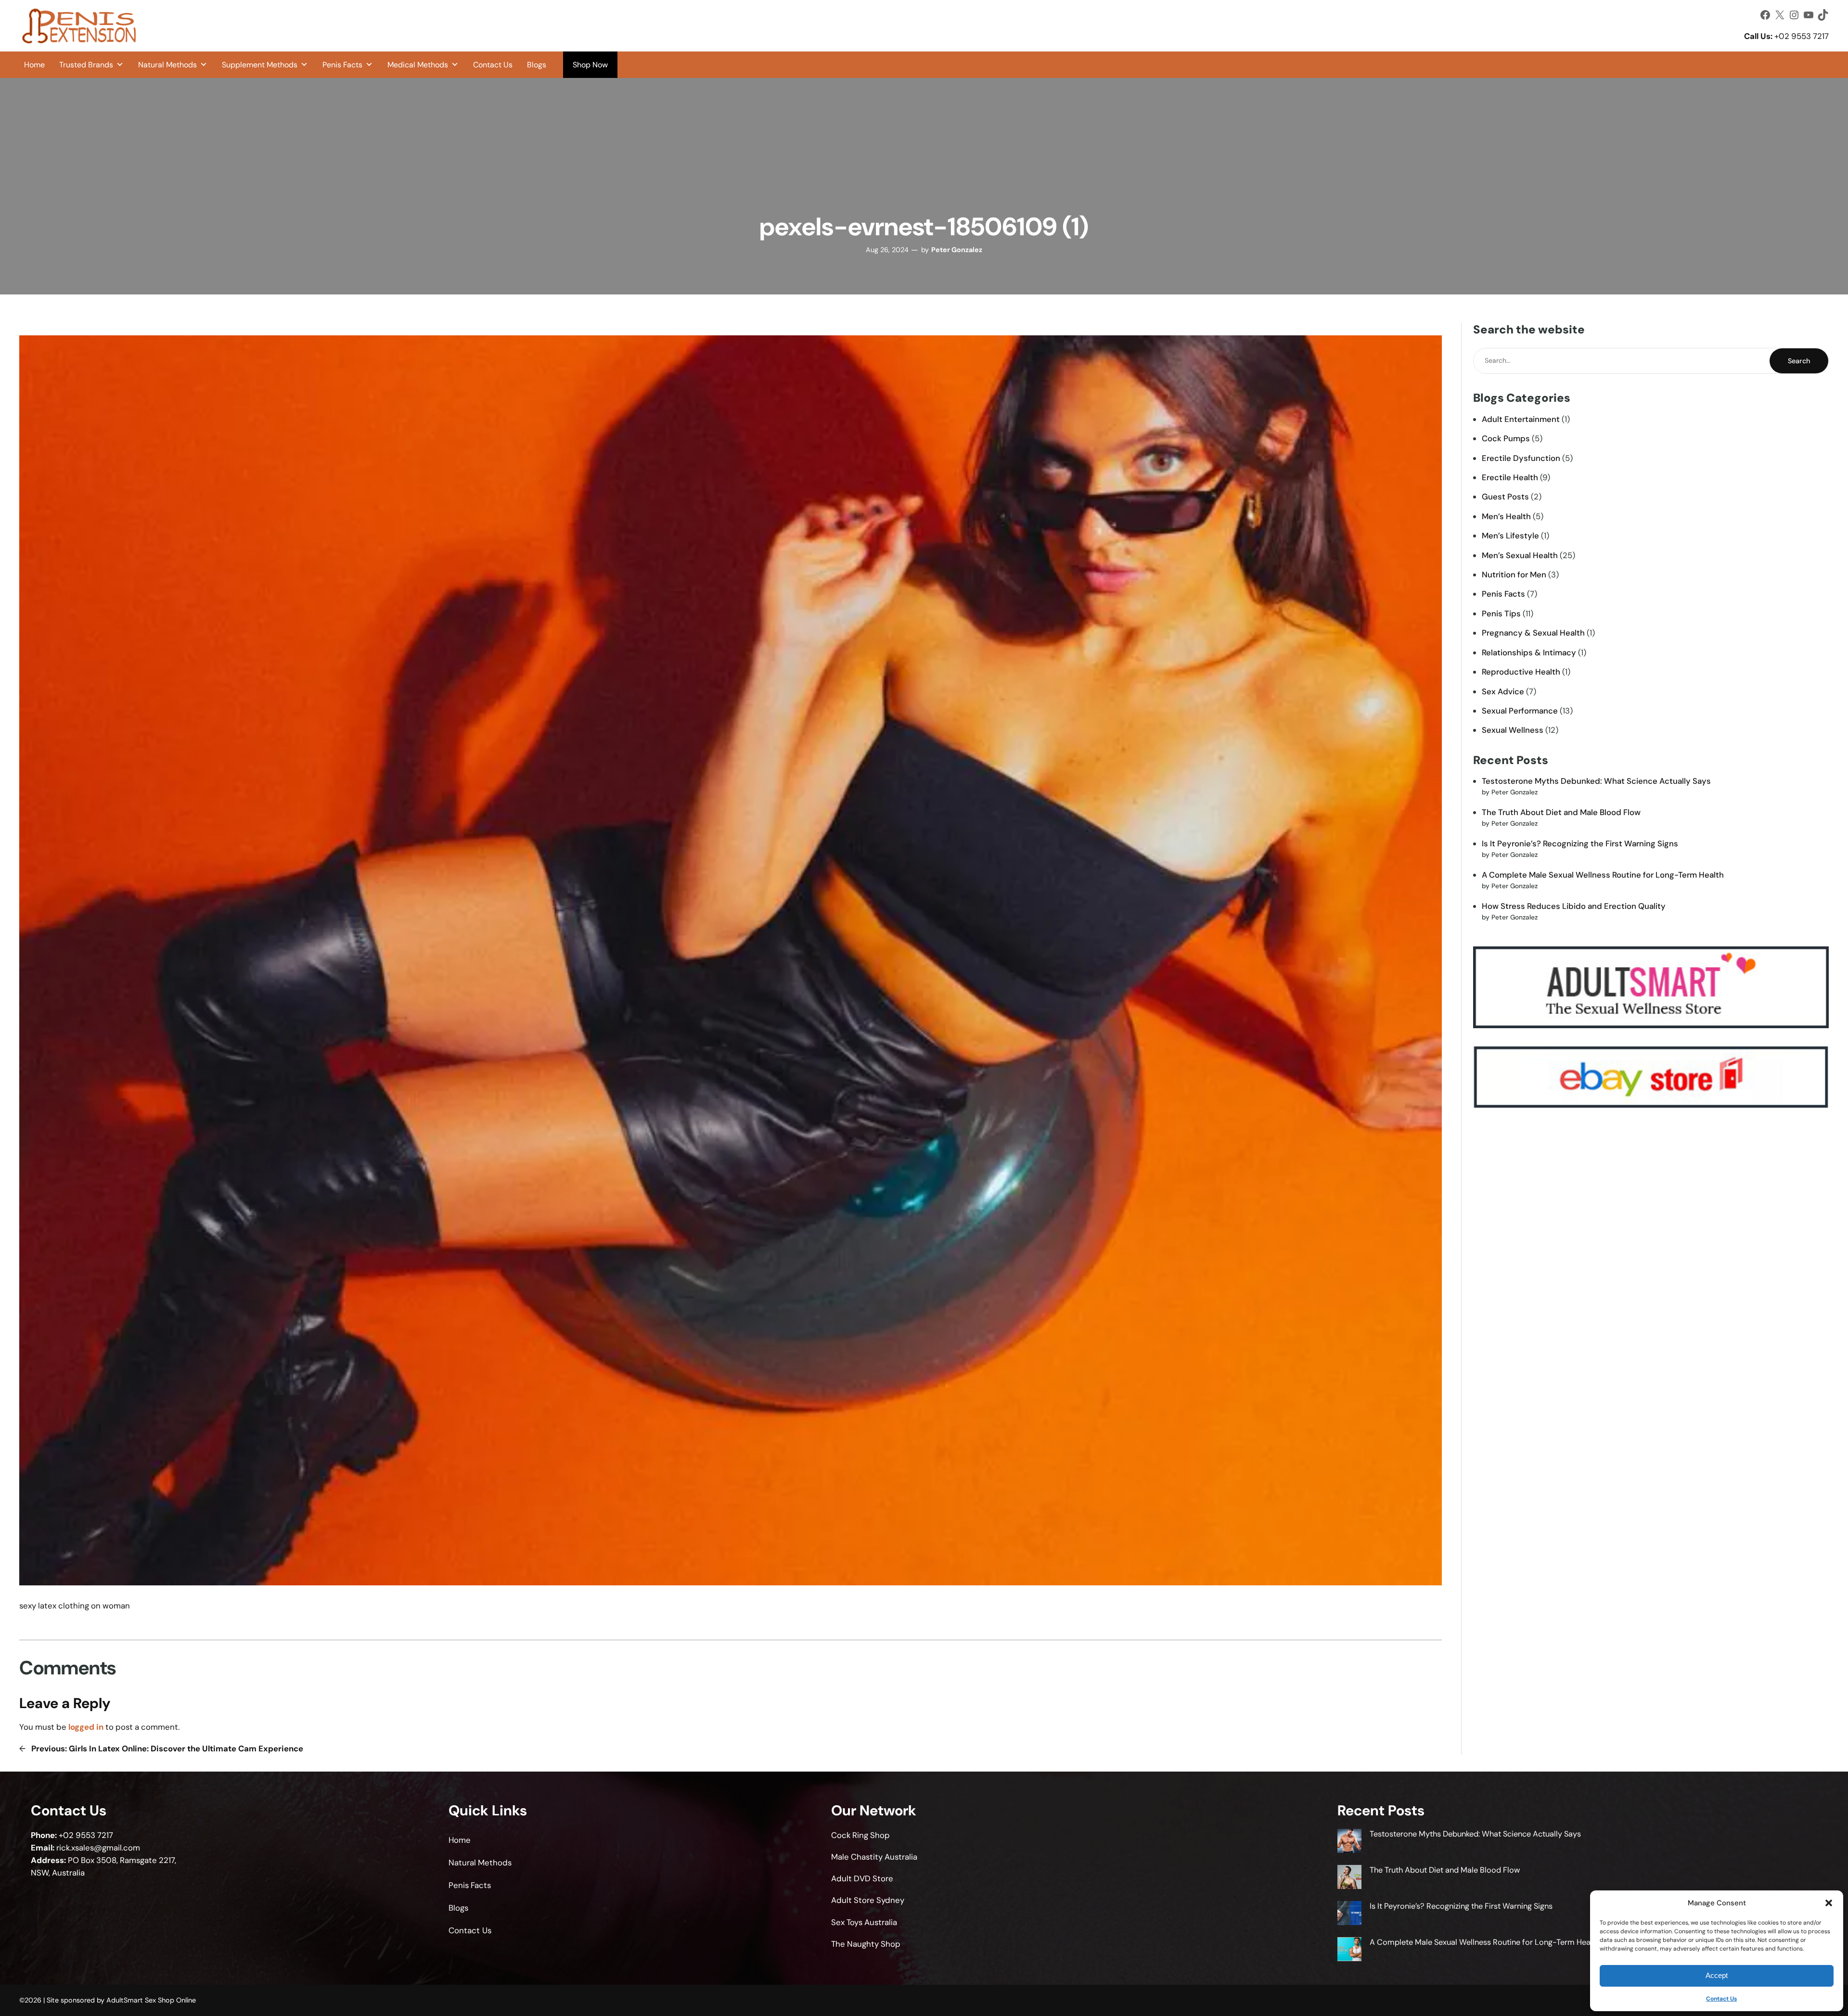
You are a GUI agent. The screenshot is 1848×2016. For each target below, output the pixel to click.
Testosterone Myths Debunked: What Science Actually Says (1596, 781)
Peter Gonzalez (957, 250)
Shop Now (590, 65)
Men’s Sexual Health (1520, 555)
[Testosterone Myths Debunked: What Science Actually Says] (1349, 1842)
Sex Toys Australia (864, 1922)
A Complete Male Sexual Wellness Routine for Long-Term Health (1603, 875)
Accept (1717, 1975)
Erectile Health (1510, 477)
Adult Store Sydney (868, 1900)
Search (1799, 361)
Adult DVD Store (862, 1878)
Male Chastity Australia (874, 1857)
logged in (86, 1727)
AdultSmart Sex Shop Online (151, 2000)
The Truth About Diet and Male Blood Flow (1561, 812)
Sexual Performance (1520, 711)
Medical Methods (418, 65)
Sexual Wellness (1513, 730)
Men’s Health (1506, 516)
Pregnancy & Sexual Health (1533, 633)
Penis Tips (1501, 613)
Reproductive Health (1521, 672)
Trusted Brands (86, 65)
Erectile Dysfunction (1521, 458)
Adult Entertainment (1521, 419)
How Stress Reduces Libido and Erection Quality (1574, 906)
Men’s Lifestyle (1510, 536)
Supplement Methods (260, 65)
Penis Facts (342, 65)
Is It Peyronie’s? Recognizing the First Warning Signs (1580, 843)
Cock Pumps (1506, 438)
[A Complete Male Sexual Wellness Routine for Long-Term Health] (1349, 1950)
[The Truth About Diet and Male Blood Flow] (1349, 1878)
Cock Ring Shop (860, 1835)
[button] (1829, 1903)
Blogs (537, 65)
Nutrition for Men (1514, 574)
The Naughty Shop (866, 1944)
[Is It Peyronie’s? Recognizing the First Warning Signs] (1349, 1914)
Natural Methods (167, 65)
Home (34, 65)
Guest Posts (1505, 497)
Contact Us (1721, 1999)
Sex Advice (1503, 691)
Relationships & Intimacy (1529, 652)
